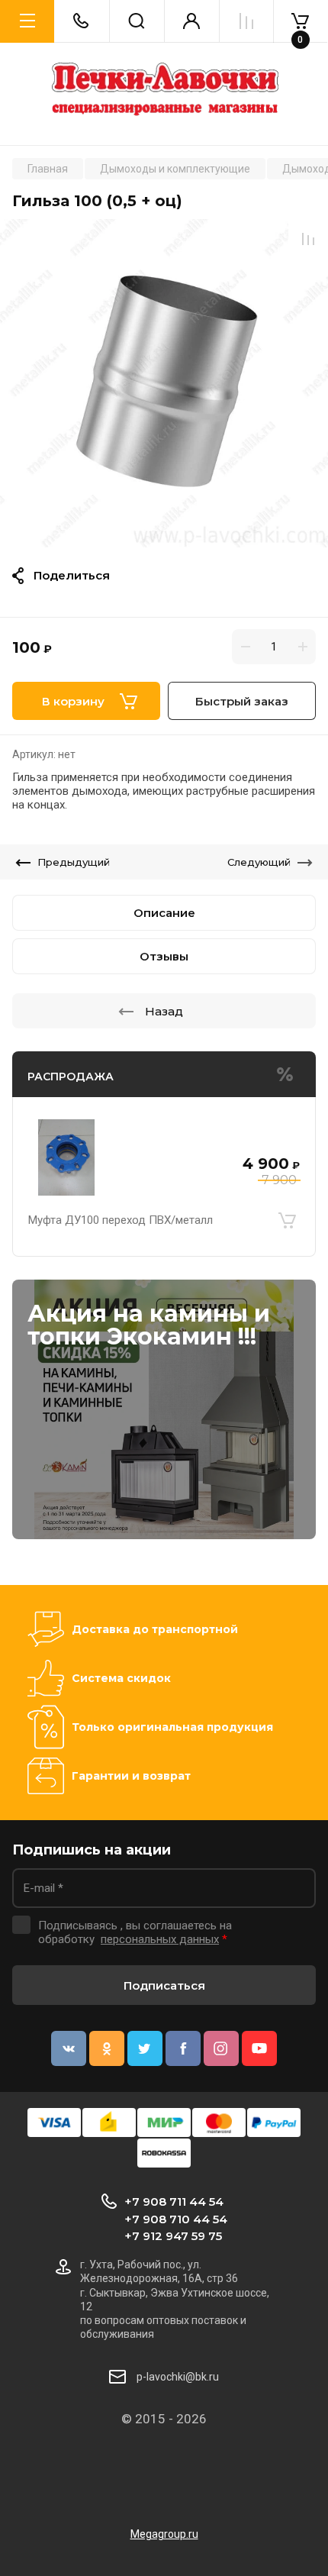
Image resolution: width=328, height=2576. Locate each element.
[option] (164, 383)
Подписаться (164, 1985)
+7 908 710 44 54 (176, 2219)
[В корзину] (287, 1220)
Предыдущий (74, 862)
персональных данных (160, 1939)
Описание (164, 913)
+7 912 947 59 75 (173, 2236)
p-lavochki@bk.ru (178, 2377)
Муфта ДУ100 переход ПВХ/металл (121, 1220)
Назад (164, 1011)
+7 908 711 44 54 (174, 2202)
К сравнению (308, 239)
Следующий (259, 862)
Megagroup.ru (164, 2534)
